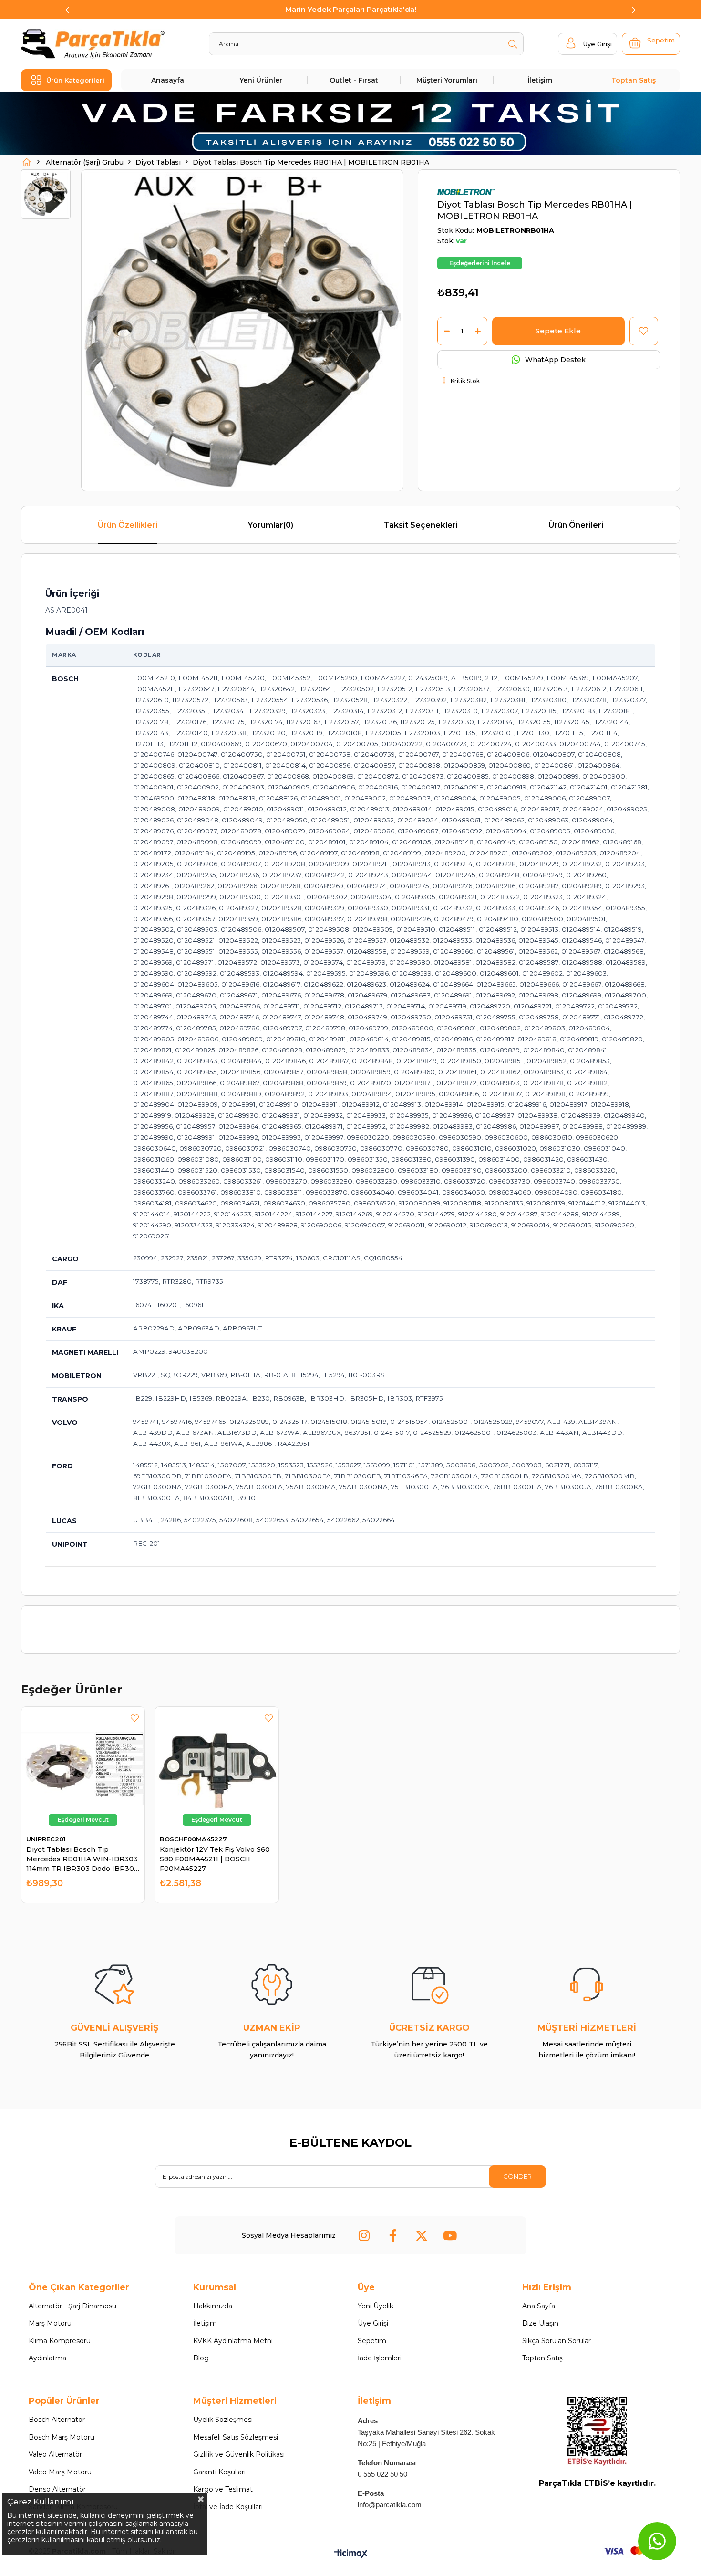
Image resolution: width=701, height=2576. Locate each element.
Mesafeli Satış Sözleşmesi (236, 2437)
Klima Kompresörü (60, 2341)
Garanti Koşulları (219, 2472)
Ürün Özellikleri (128, 525)
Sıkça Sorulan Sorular (557, 2341)
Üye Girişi (373, 2323)
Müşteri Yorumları (447, 80)
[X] (422, 2235)
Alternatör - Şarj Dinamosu (72, 2306)
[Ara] (512, 44)
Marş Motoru (50, 2323)
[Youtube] (450, 2235)
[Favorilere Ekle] (644, 331)
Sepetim (372, 2341)
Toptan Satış (634, 80)
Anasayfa (168, 80)
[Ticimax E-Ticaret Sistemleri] (351, 2554)
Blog (201, 2358)
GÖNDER (517, 2176)
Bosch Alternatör (57, 2420)
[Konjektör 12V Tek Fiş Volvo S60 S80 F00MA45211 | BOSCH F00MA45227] (216, 1768)
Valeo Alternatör (55, 2454)
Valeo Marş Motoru (60, 2472)
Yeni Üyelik (376, 2306)
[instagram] (364, 2235)
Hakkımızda (213, 2306)
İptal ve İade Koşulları (228, 2507)
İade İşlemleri (380, 2358)
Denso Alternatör (57, 2489)
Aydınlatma (47, 2358)
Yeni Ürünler (261, 80)
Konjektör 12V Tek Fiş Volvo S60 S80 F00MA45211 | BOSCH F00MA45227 (215, 1859)
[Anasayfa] (27, 162)
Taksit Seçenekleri (421, 525)
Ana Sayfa (539, 2306)
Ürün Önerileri (576, 525)
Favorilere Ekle (135, 1718)
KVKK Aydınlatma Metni (233, 2341)
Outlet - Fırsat (354, 80)
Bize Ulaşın (540, 2323)
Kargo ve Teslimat (223, 2489)
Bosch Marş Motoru (62, 2437)
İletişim (540, 80)
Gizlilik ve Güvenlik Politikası (239, 2454)
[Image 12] (597, 2431)
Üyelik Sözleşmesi (223, 2420)
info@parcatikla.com (390, 2505)
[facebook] (393, 2235)
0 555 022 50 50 (382, 2474)
